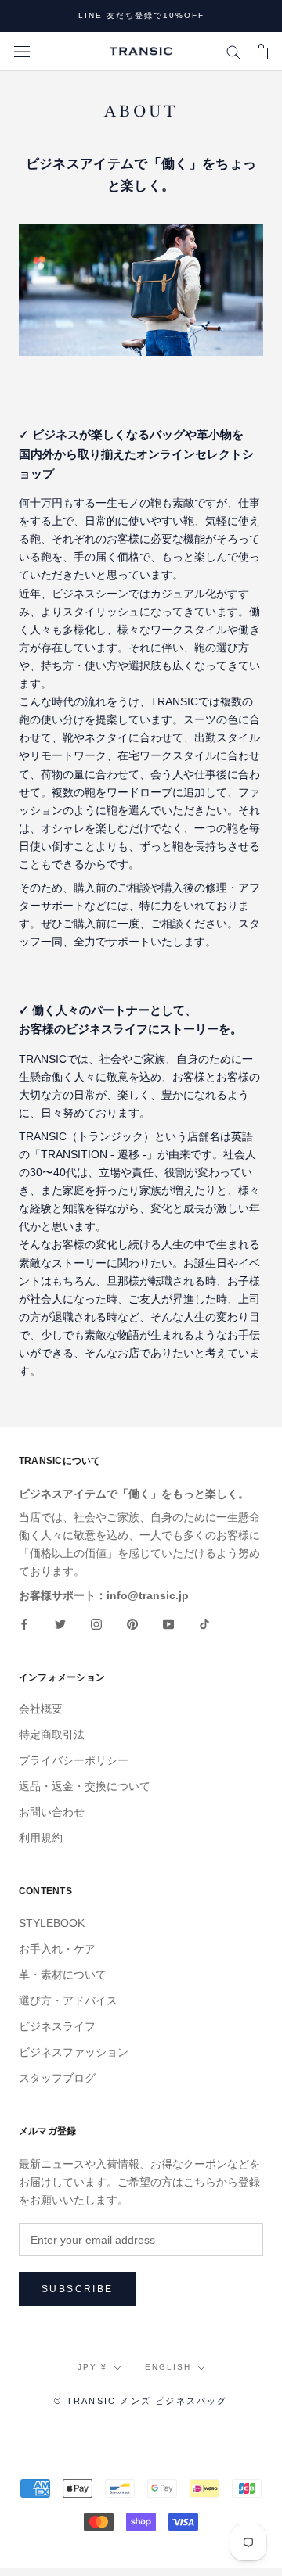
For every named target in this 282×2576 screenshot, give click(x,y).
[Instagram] (96, 1624)
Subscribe (78, 2289)
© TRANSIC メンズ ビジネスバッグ (141, 2401)
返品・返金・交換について (85, 1786)
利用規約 (41, 1838)
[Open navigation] (22, 51)
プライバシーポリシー (74, 1760)
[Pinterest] (132, 1624)
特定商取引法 (52, 1735)
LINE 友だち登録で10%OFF (141, 15)
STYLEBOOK (52, 1923)
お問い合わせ (52, 1812)
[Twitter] (60, 1624)
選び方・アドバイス (68, 2000)
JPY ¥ (92, 2367)
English (168, 2367)
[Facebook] (24, 1624)
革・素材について (63, 1975)
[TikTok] (204, 1624)
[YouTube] (168, 1624)
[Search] (233, 51)
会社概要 (41, 1709)
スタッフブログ (57, 2078)
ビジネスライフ (57, 2026)
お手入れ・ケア (57, 1949)
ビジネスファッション (74, 2052)
